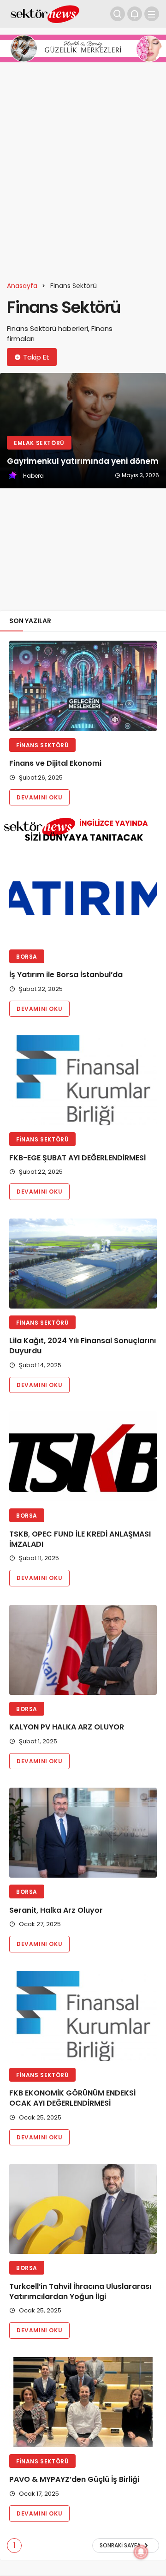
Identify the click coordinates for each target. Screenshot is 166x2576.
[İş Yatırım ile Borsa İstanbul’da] (83, 898)
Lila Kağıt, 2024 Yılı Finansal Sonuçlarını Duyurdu (83, 1346)
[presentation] (7, 488)
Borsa (27, 957)
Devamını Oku (39, 797)
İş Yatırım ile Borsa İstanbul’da (66, 975)
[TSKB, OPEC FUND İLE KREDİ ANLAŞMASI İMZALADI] (83, 1456)
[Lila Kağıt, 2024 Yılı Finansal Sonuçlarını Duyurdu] (83, 1264)
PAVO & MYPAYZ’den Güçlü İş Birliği (74, 2480)
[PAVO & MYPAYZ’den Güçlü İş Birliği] (83, 2402)
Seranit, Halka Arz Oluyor (56, 1910)
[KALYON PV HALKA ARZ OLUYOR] (83, 1650)
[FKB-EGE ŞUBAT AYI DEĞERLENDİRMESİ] (83, 1080)
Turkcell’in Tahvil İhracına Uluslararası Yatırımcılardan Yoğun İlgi (80, 2291)
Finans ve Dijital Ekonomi (55, 764)
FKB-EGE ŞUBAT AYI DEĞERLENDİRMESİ (77, 1158)
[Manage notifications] (141, 2552)
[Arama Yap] (118, 14)
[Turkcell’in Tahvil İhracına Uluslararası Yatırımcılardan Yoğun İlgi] (83, 2209)
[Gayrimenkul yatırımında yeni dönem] (83, 431)
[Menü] (152, 14)
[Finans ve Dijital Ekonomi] (83, 686)
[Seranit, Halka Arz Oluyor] (83, 1833)
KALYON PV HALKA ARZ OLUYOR (67, 1727)
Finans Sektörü (42, 745)
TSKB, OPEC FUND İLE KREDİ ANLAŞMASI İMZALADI (80, 1539)
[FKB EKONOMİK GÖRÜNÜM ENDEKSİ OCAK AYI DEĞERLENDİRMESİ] (83, 2016)
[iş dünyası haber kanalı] (45, 13)
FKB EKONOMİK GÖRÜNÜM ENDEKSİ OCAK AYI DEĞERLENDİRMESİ (72, 2099)
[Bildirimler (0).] (135, 14)
